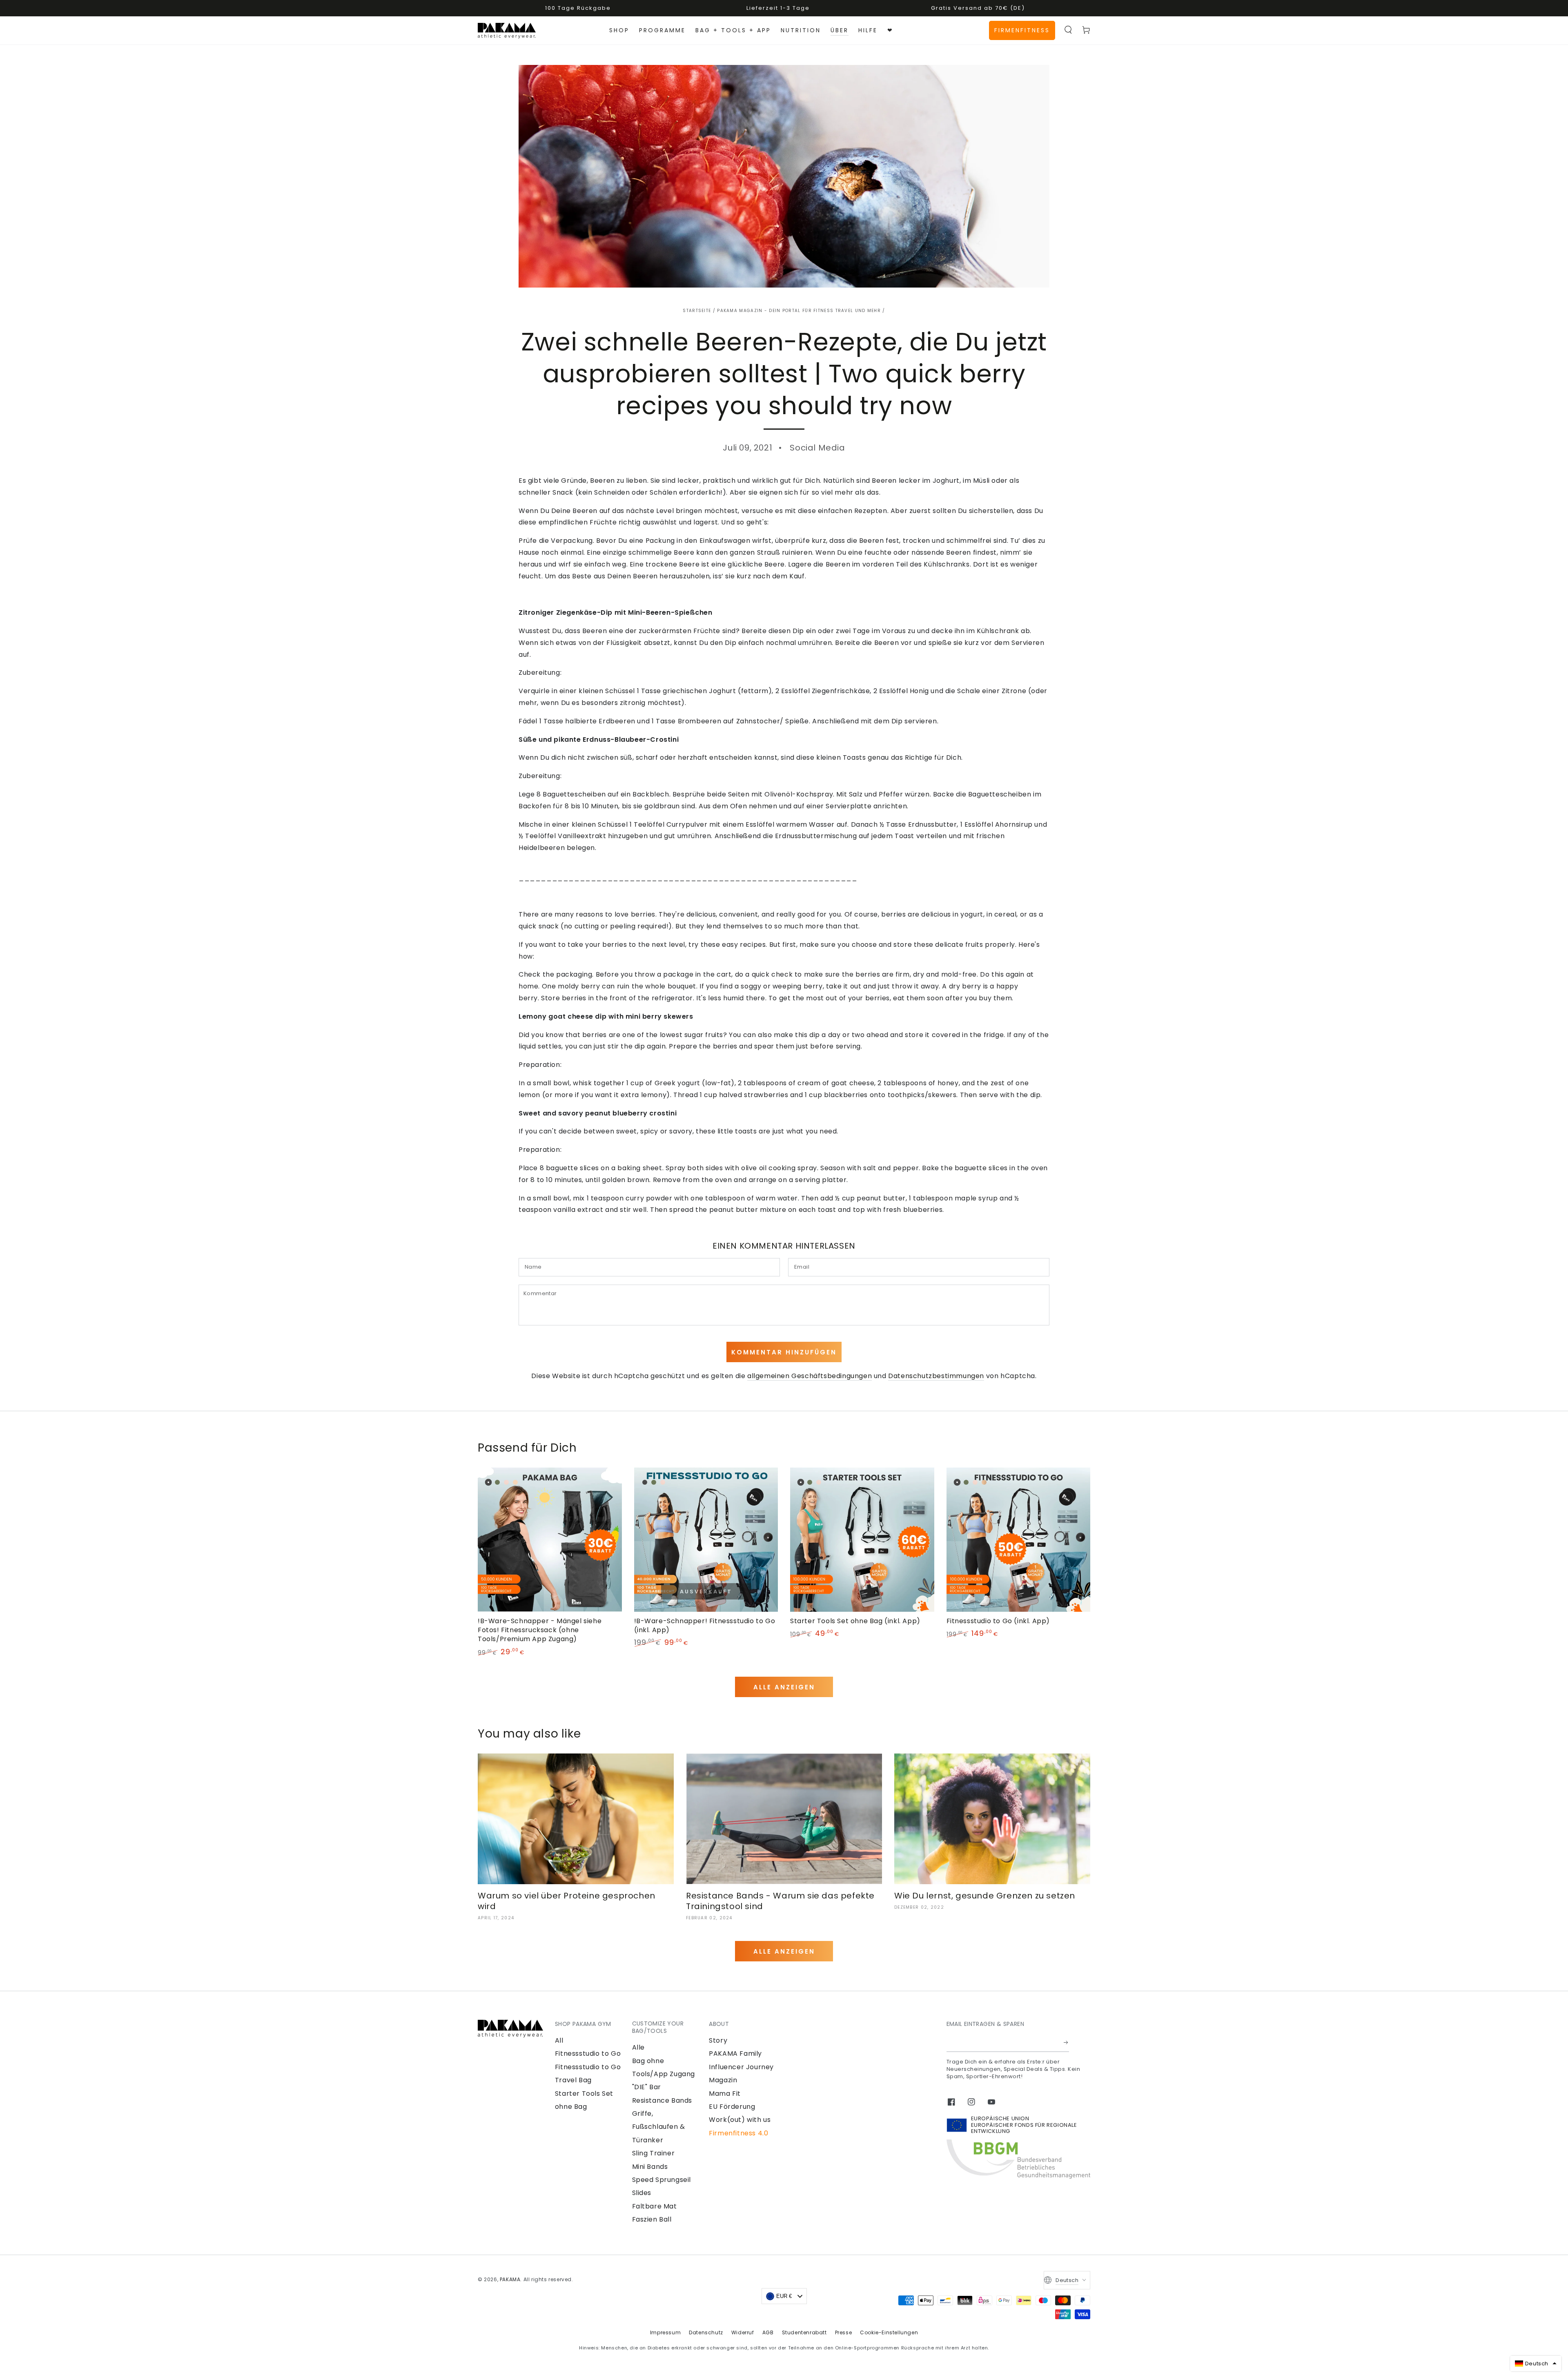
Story (718, 2040)
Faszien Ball (652, 2219)
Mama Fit (725, 2094)
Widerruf (743, 2332)
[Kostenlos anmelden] (1066, 2043)
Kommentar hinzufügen (784, 1352)
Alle (638, 2047)
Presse (844, 2332)
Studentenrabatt (804, 2332)
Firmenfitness (1022, 30)
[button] (1068, 30)
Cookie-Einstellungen (889, 2332)
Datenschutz (706, 2332)
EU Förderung (732, 2107)
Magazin (723, 2080)
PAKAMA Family (735, 2053)
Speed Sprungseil (662, 2180)
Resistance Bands (662, 2100)
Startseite (697, 311)
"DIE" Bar (647, 2087)
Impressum (665, 2332)
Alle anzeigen (784, 1687)
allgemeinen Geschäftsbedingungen (810, 1376)
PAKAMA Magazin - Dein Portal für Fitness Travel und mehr (799, 311)
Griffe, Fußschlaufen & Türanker (659, 2127)
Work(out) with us (740, 2120)
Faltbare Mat (655, 2206)
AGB (768, 2332)
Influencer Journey (741, 2067)
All (559, 2040)
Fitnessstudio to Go (588, 2053)
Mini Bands (650, 2167)
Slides (642, 2193)
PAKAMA (510, 2279)
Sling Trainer (654, 2153)
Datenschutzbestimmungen (936, 1376)
